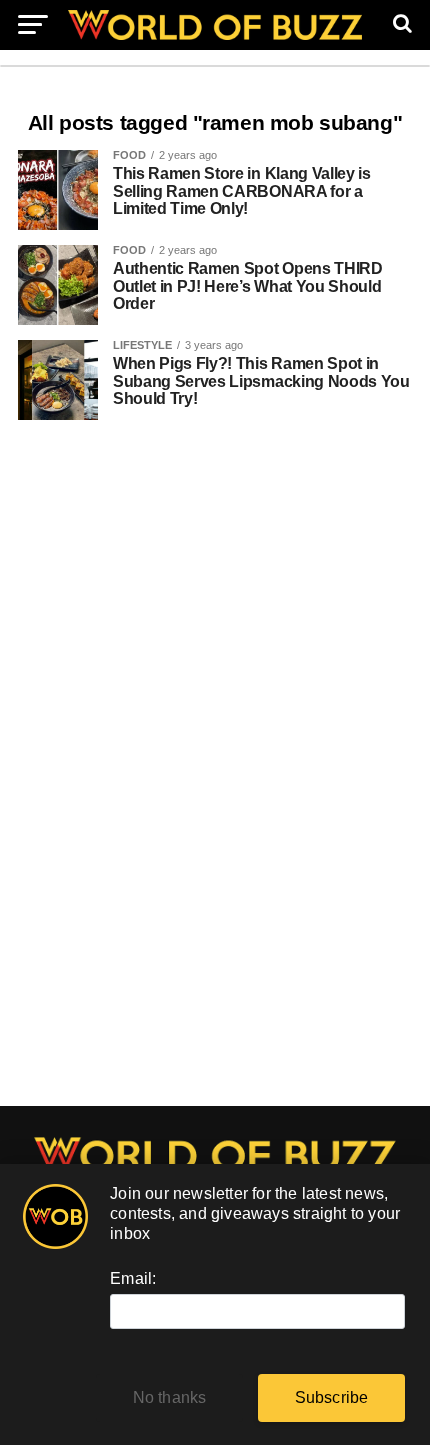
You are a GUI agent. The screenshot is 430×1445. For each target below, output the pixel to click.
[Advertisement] (215, 773)
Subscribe (332, 1397)
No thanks (170, 1397)
